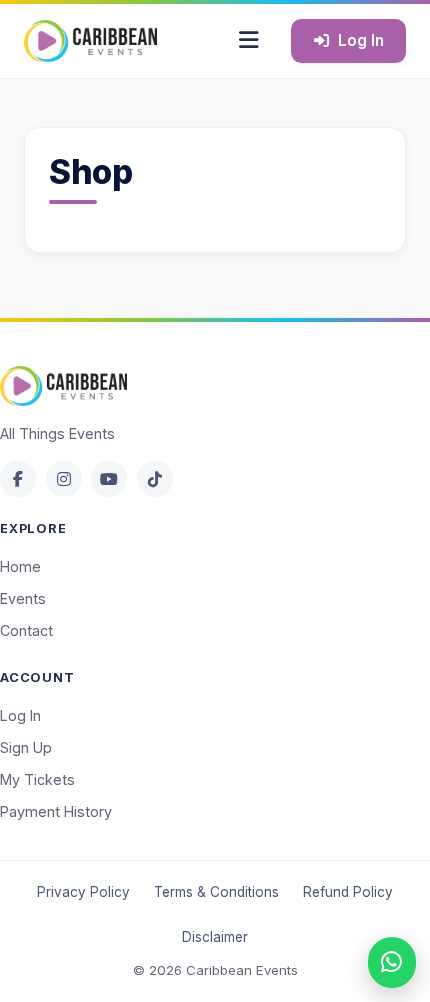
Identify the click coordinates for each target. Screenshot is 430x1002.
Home (20, 566)
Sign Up (26, 747)
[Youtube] (109, 479)
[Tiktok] (155, 479)
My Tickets (37, 779)
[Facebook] (18, 479)
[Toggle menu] (249, 41)
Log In (361, 40)
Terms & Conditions (216, 892)
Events (23, 598)
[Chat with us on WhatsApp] (392, 962)
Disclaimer (215, 937)
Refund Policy (348, 892)
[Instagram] (64, 479)
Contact (26, 630)
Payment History (56, 811)
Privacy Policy (83, 892)
